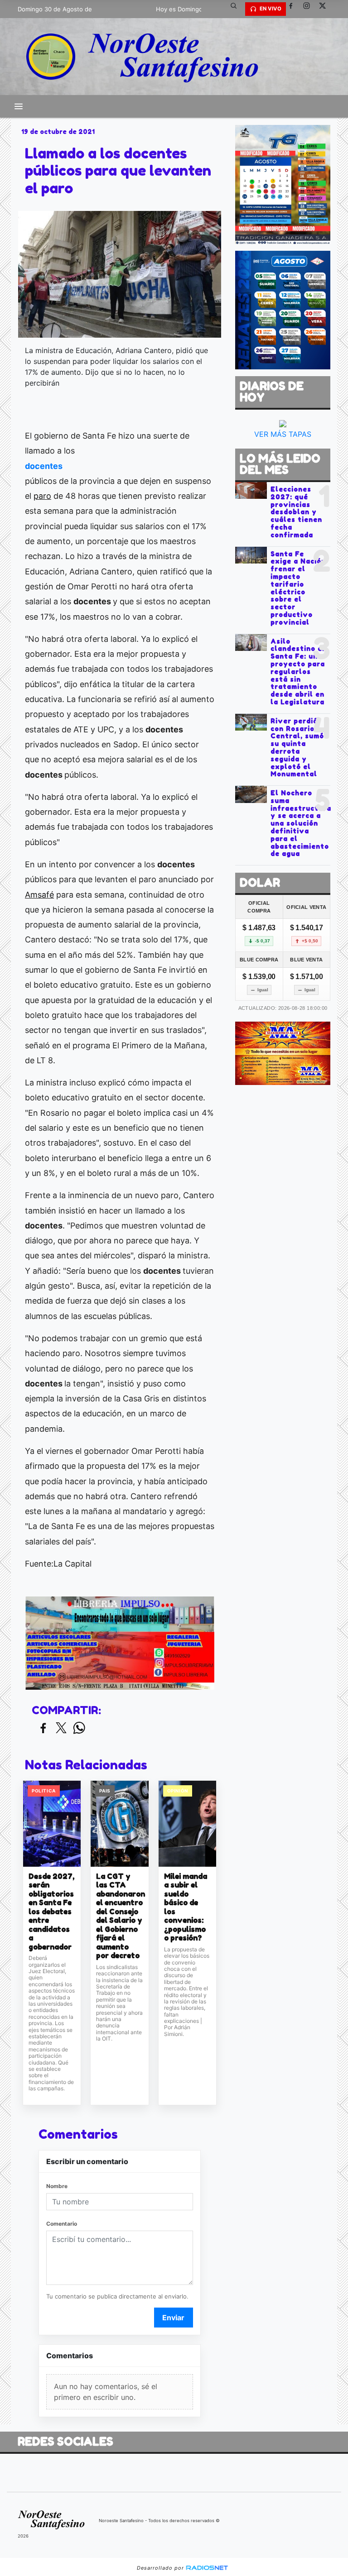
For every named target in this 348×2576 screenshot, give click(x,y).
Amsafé (39, 895)
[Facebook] (294, 9)
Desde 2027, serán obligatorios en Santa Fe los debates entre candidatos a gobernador (51, 1912)
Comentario (62, 2224)
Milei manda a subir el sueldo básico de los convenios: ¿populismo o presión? (186, 1907)
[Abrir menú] (19, 106)
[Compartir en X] (61, 1728)
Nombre (57, 2186)
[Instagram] (310, 9)
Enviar (173, 2318)
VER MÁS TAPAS (283, 434)
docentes (44, 466)
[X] (326, 9)
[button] (237, 9)
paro (42, 496)
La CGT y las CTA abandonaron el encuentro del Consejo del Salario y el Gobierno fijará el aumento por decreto (119, 1916)
